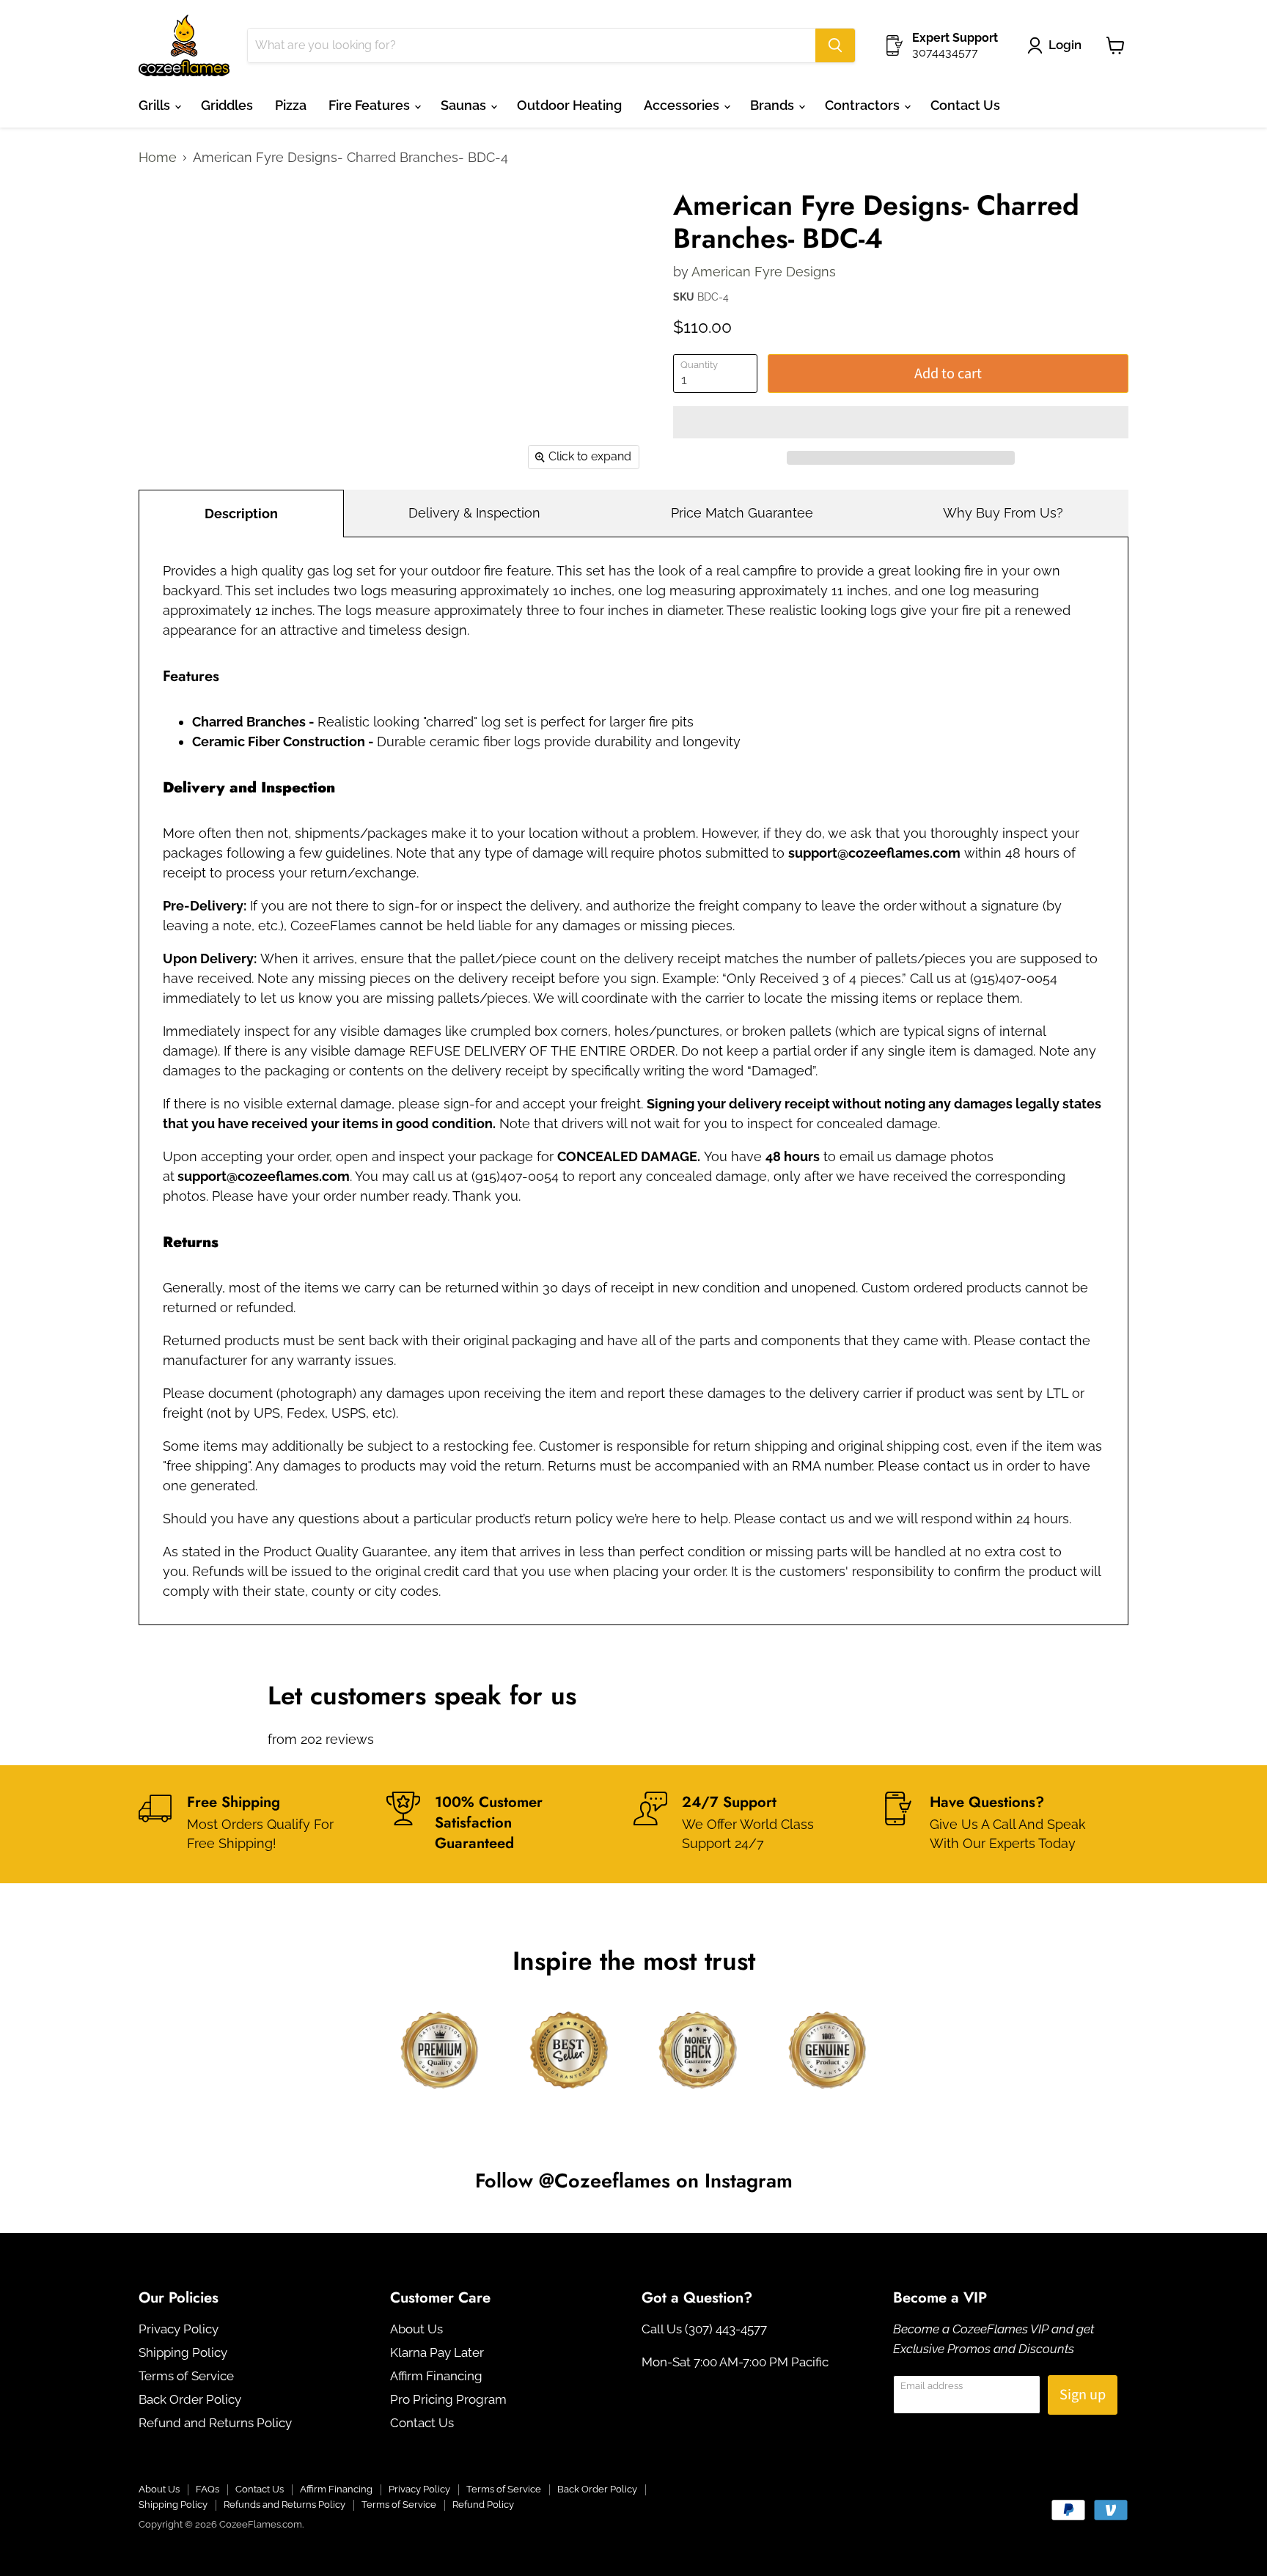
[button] (901, 422)
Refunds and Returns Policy (284, 2505)
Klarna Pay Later (437, 2352)
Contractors (864, 105)
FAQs (208, 2489)
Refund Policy (483, 2505)
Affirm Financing (436, 2376)
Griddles (227, 105)
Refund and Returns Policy (215, 2423)
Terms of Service (186, 2376)
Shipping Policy (183, 2352)
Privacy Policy (179, 2329)
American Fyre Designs (764, 272)
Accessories (683, 105)
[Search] (835, 45)
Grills (156, 105)
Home (158, 158)
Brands (774, 105)
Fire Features (371, 105)
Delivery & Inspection (474, 513)
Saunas (465, 105)
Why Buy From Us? (1003, 513)
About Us (416, 2329)
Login (1065, 45)
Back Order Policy (190, 2399)
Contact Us (965, 105)
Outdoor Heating (569, 105)
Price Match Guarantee (742, 513)
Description (241, 514)
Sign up (1083, 2395)
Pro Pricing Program (448, 2399)
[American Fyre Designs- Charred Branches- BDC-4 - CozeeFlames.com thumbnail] (166, 213)
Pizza (291, 105)
